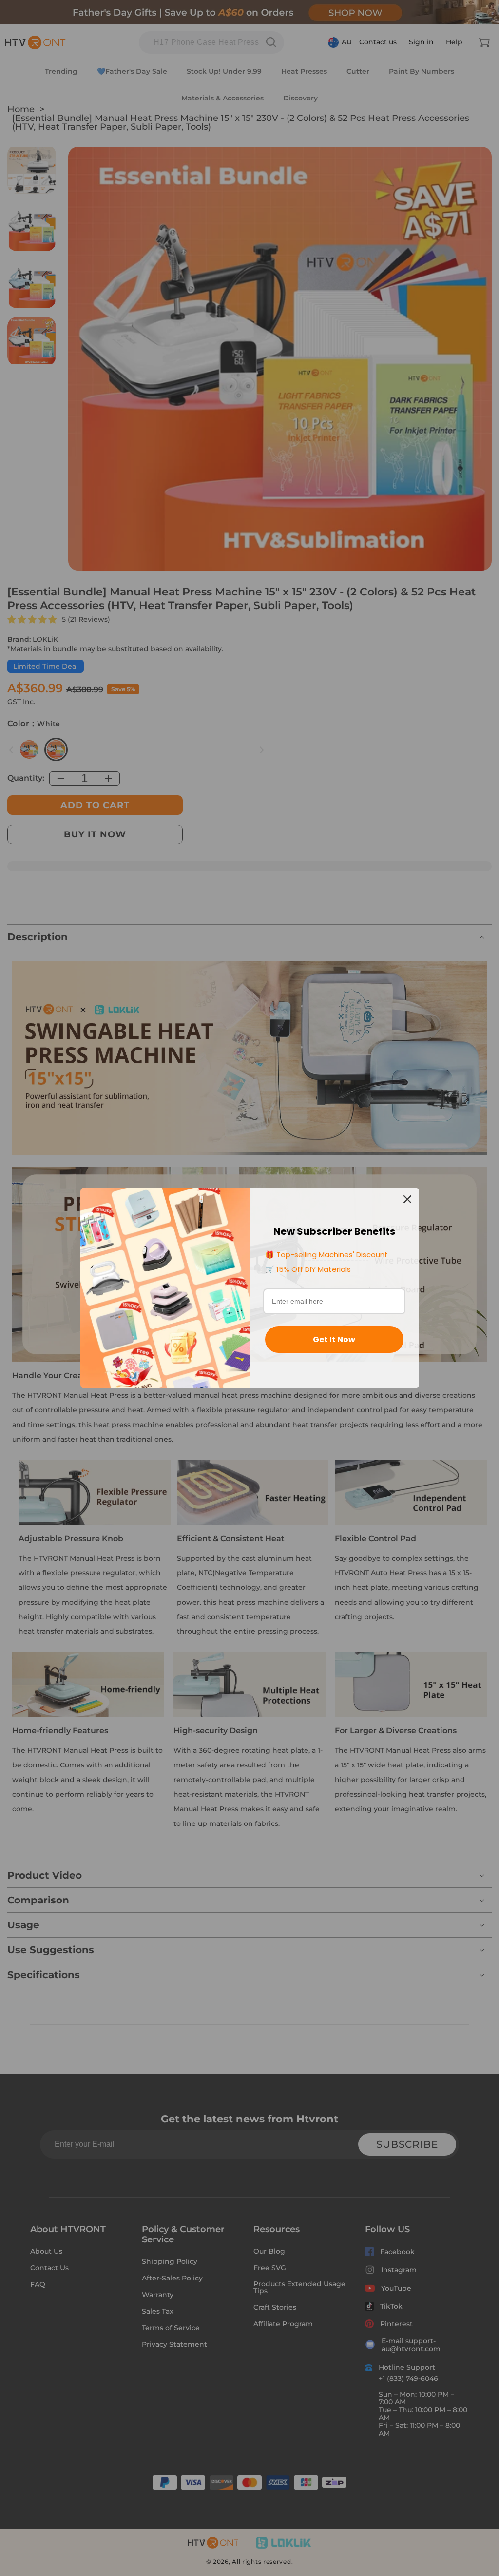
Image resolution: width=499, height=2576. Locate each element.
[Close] (407, 1199)
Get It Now (334, 1339)
